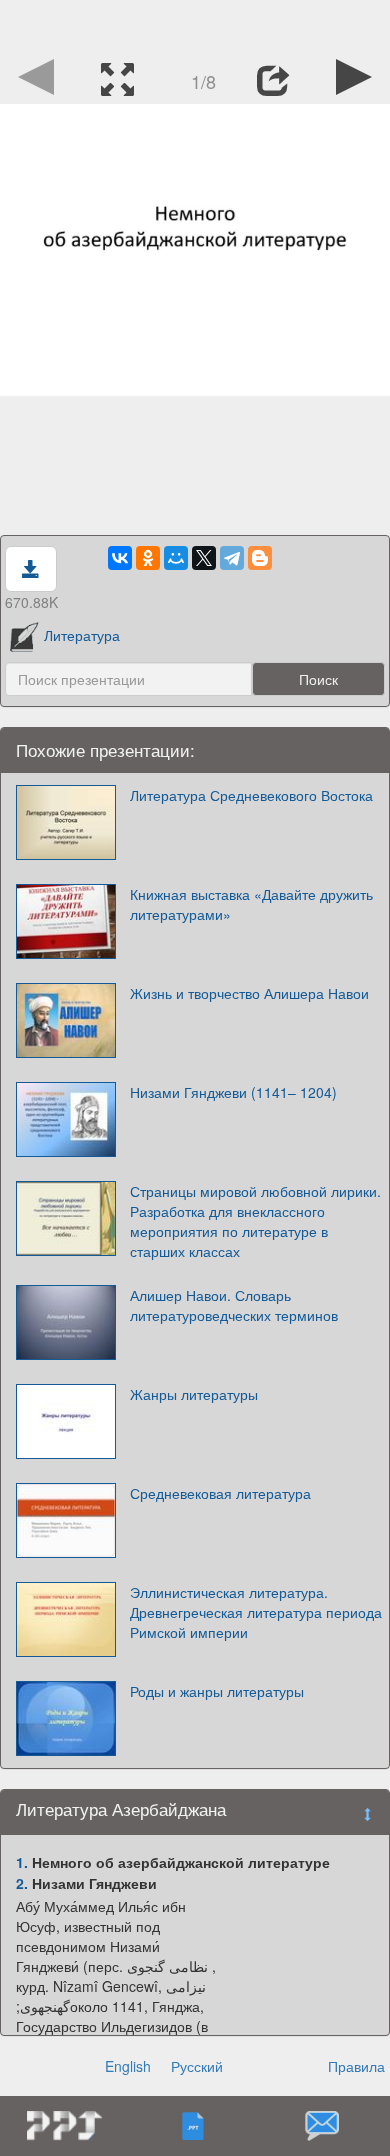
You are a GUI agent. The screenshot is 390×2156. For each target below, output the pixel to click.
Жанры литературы (194, 1394)
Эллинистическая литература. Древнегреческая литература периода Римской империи (256, 1612)
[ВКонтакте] (120, 558)
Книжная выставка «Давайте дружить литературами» (251, 904)
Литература (82, 635)
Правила (356, 2066)
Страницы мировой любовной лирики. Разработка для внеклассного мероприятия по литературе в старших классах (255, 1221)
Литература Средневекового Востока (251, 795)
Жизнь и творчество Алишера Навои (249, 993)
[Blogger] (260, 558)
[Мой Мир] (176, 558)
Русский (197, 2066)
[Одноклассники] (148, 558)
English (128, 2066)
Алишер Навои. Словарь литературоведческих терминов (234, 1305)
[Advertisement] (195, 25)
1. (22, 1862)
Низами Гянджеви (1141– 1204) (233, 1092)
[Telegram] (232, 558)
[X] (204, 558)
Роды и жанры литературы (217, 1691)
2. (22, 1883)
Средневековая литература (220, 1493)
